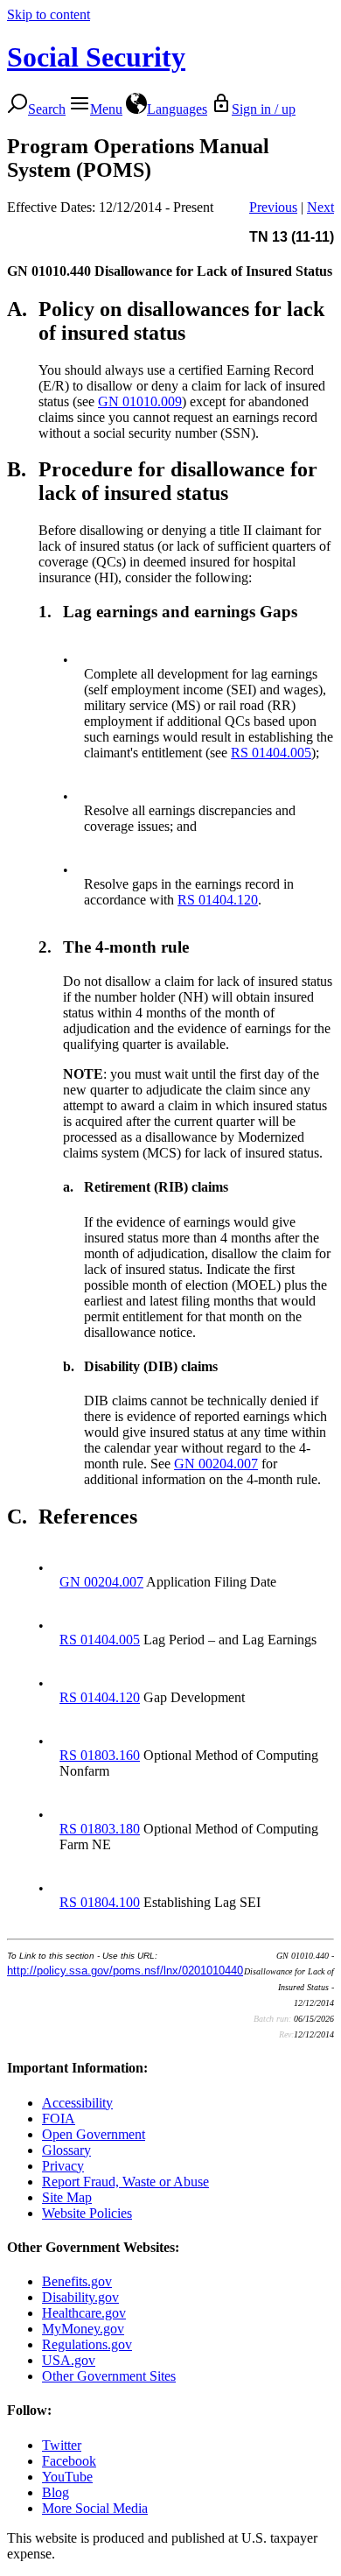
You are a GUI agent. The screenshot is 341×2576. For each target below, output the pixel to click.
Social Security (96, 57)
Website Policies (87, 2213)
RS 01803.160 (100, 1755)
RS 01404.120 (218, 900)
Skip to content (49, 14)
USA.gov (69, 2360)
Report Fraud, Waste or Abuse (125, 2182)
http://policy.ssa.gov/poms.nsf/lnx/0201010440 (125, 1971)
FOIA (59, 2119)
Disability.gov (80, 2297)
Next (320, 207)
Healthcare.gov (84, 2313)
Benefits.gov (77, 2281)
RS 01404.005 (271, 753)
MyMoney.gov (83, 2329)
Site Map (67, 2197)
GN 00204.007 (216, 1464)
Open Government (94, 2134)
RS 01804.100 (100, 1902)
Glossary (66, 2150)
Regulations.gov (87, 2344)
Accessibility (77, 2103)
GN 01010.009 (140, 401)
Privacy (63, 2166)
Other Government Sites (109, 2376)
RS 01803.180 (100, 1829)
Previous (273, 207)
